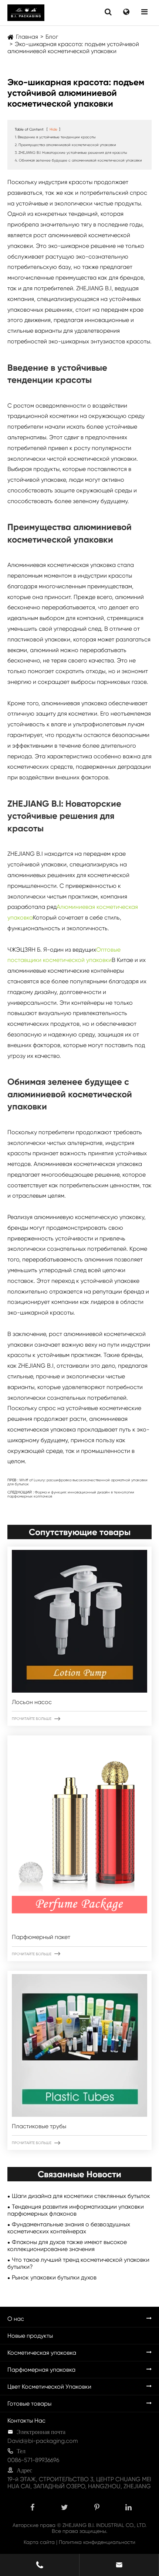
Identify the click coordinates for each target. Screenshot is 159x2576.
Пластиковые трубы (39, 2126)
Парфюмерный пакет (41, 1937)
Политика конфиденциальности (97, 2542)
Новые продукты (30, 2336)
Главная (27, 37)
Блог (52, 37)
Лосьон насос (32, 1702)
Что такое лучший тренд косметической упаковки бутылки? (78, 2263)
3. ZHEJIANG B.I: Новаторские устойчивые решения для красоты (71, 153)
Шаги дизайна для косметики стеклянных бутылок (81, 2196)
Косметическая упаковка (42, 2353)
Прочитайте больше (36, 1719)
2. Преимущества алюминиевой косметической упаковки (65, 145)
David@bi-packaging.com (43, 2441)
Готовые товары (29, 2404)
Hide (53, 129)
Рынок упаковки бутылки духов (54, 2277)
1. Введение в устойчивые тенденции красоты (55, 137)
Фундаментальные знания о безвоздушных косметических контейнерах (69, 2228)
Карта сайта (39, 2542)
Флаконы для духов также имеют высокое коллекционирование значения (67, 2246)
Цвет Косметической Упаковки (49, 2387)
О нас (16, 2319)
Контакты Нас (26, 2421)
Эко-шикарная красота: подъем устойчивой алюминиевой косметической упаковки (73, 48)
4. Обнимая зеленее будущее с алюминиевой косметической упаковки (78, 160)
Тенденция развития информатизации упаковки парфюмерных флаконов (76, 2210)
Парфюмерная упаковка (41, 2370)
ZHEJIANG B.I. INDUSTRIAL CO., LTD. (104, 2525)
